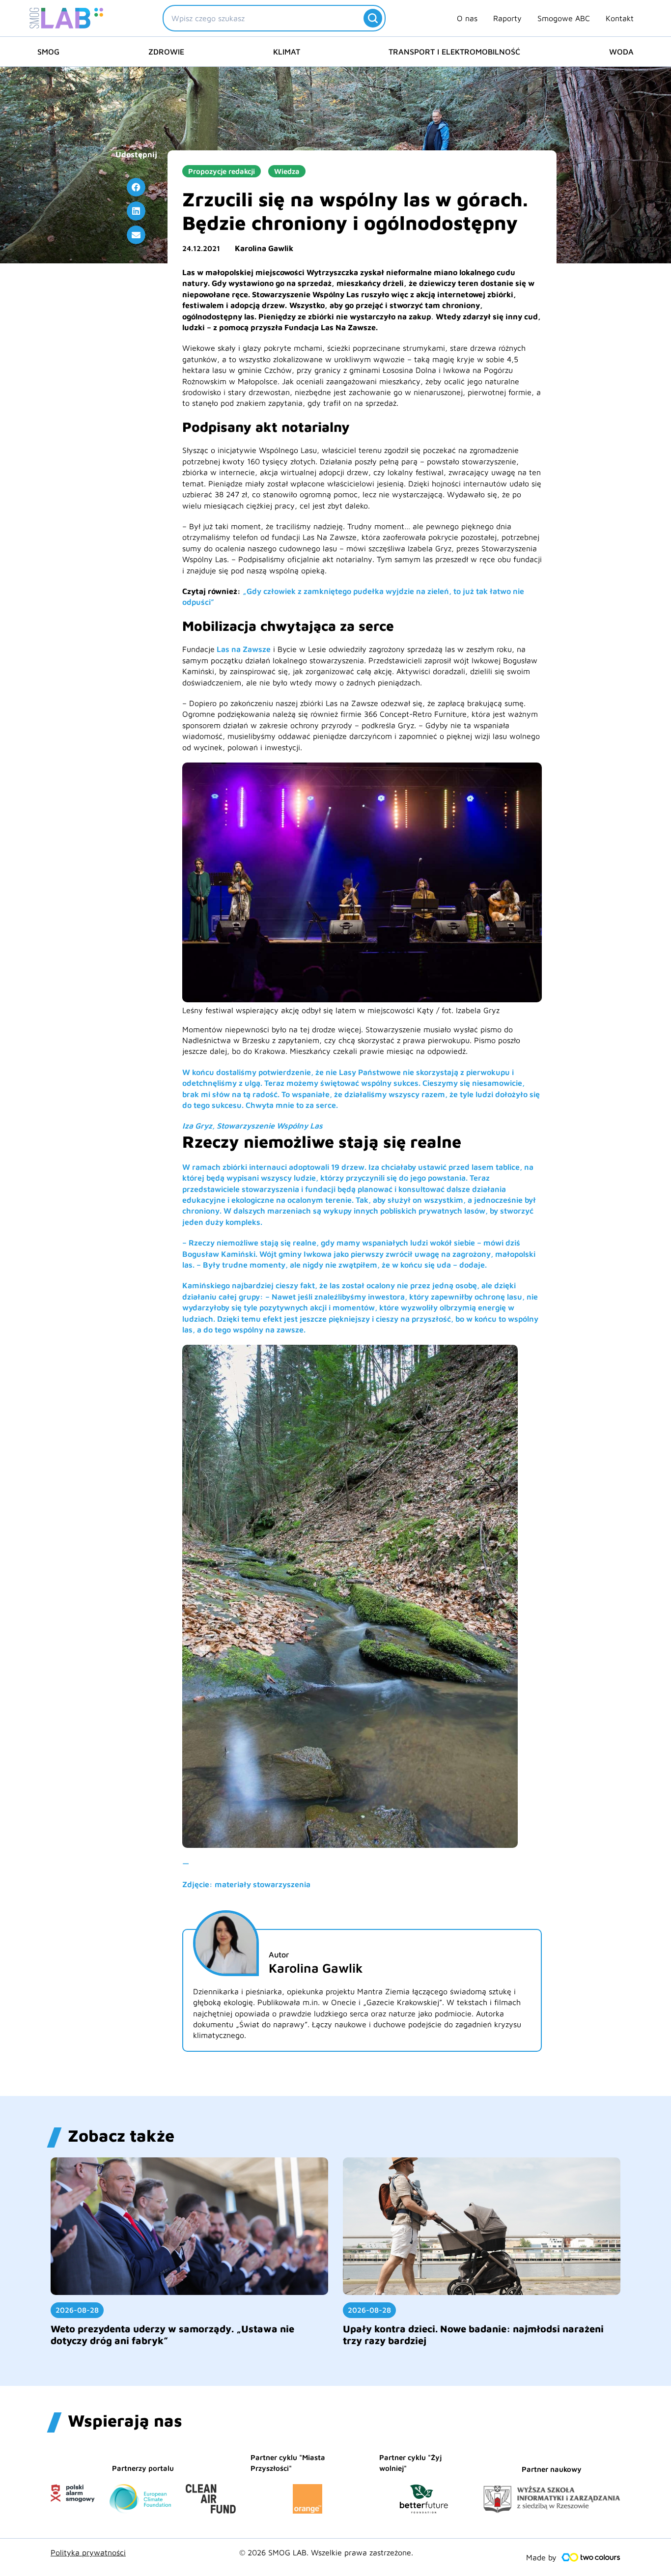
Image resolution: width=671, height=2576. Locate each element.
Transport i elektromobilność (454, 52)
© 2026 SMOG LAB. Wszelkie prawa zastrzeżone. (326, 2552)
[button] (136, 187)
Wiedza (287, 171)
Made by (541, 2557)
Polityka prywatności (88, 2552)
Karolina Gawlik (264, 248)
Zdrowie (166, 52)
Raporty (507, 18)
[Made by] (591, 2557)
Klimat (287, 52)
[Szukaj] (373, 18)
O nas (467, 18)
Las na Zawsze (244, 649)
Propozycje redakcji (222, 171)
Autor (279, 1954)
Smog (48, 52)
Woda (621, 52)
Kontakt (620, 18)
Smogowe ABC (564, 18)
